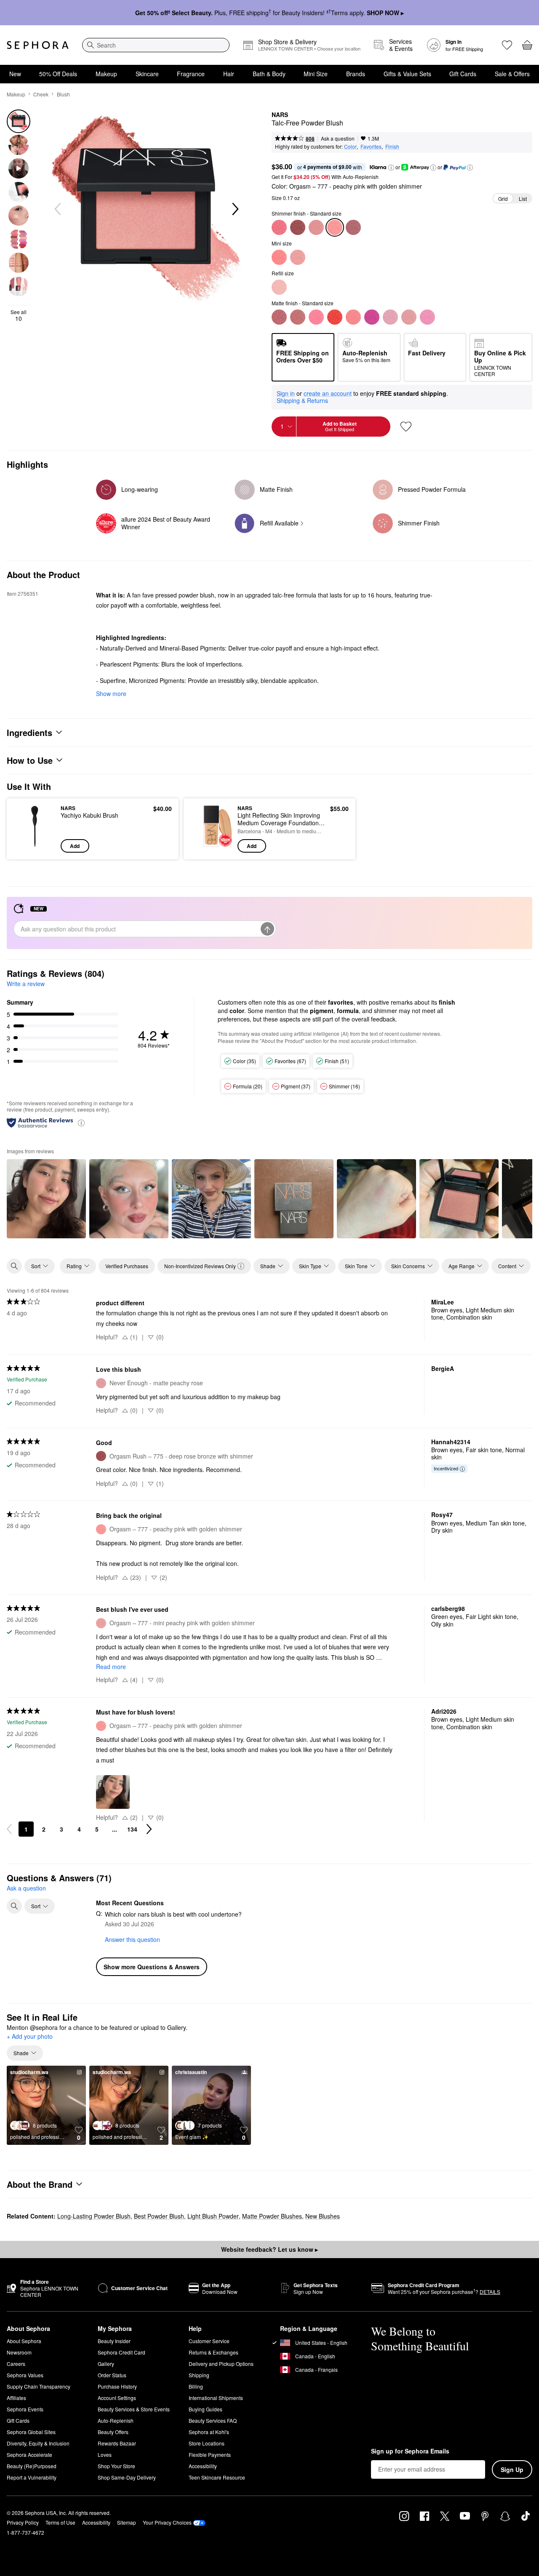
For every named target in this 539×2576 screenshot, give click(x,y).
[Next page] (149, 1829)
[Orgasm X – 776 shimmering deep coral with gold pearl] (279, 227)
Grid (503, 199)
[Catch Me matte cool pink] (427, 317)
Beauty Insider (114, 2341)
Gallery (106, 2364)
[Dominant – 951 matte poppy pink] (316, 317)
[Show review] (46, 1199)
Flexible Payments (210, 2455)
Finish (392, 146)
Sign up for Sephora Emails (410, 2451)
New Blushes (323, 2216)
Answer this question (132, 1939)
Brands (356, 74)
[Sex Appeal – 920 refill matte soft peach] (279, 287)
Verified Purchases (127, 1266)
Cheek (41, 94)
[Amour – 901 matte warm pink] (298, 317)
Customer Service (209, 2341)
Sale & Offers (512, 74)
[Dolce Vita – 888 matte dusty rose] (279, 317)
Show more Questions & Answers (152, 1967)
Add (75, 846)
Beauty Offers (113, 2432)
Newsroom (19, 2352)
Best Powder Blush (159, 2216)
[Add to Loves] (406, 427)
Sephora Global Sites (31, 2432)
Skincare (147, 74)
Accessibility (203, 2466)
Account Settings (117, 2398)
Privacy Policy (23, 2522)
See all (19, 315)
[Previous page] (9, 1829)
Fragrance (191, 74)
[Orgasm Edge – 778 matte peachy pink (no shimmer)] (353, 317)
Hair (229, 74)
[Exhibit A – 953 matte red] (335, 317)
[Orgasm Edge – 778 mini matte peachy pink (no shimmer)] (279, 257)
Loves (105, 2455)
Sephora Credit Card (121, 2352)
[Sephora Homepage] (38, 45)
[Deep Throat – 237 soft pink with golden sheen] (316, 227)
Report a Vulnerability (32, 2477)
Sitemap (127, 2522)
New (15, 74)
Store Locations (207, 2443)
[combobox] (156, 45)
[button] (391, 168)
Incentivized (446, 1468)
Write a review (26, 984)
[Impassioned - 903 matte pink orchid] (390, 317)
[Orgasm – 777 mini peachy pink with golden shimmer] (298, 257)
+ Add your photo (30, 2037)
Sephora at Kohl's (209, 2432)
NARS (280, 115)
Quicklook (35, 847)
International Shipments (216, 2398)
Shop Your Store (116, 2466)
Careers (16, 2364)
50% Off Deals (58, 74)
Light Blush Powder (213, 2216)
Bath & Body (269, 74)
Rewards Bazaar (117, 2443)
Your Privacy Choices (167, 2522)
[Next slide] (235, 209)
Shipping (199, 2375)
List (523, 199)
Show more (111, 693)
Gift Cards (463, 74)
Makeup (106, 74)
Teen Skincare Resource (217, 2477)
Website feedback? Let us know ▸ (269, 2249)
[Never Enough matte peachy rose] (409, 317)
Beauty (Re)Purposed (32, 2466)
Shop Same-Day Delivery (127, 2477)
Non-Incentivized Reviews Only (200, 1266)
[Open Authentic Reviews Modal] (81, 1122)
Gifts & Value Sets (407, 74)
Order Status (112, 2375)
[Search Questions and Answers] (14, 1906)
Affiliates (16, 2398)
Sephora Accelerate (29, 2455)
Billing (196, 2386)
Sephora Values (25, 2375)
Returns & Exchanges (213, 2352)
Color (350, 146)
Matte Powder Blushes (272, 2216)
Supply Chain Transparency (39, 2386)
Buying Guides (205, 2409)
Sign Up (512, 2469)
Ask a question (338, 138)
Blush (63, 94)
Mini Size (316, 74)
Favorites (371, 146)
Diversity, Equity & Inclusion (38, 2443)
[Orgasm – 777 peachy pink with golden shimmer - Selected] (335, 227)
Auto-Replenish (116, 2420)
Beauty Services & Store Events (134, 2409)
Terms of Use (60, 2522)
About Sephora (24, 2341)
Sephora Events (25, 2409)
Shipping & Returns (302, 400)
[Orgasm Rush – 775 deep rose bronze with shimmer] (298, 227)
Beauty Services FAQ (213, 2420)
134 (132, 1829)
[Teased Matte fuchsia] (372, 317)
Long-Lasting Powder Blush (94, 2216)
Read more (111, 1667)
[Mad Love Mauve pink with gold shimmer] (353, 227)
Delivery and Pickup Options (221, 2364)
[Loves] (507, 45)
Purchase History (117, 2386)
